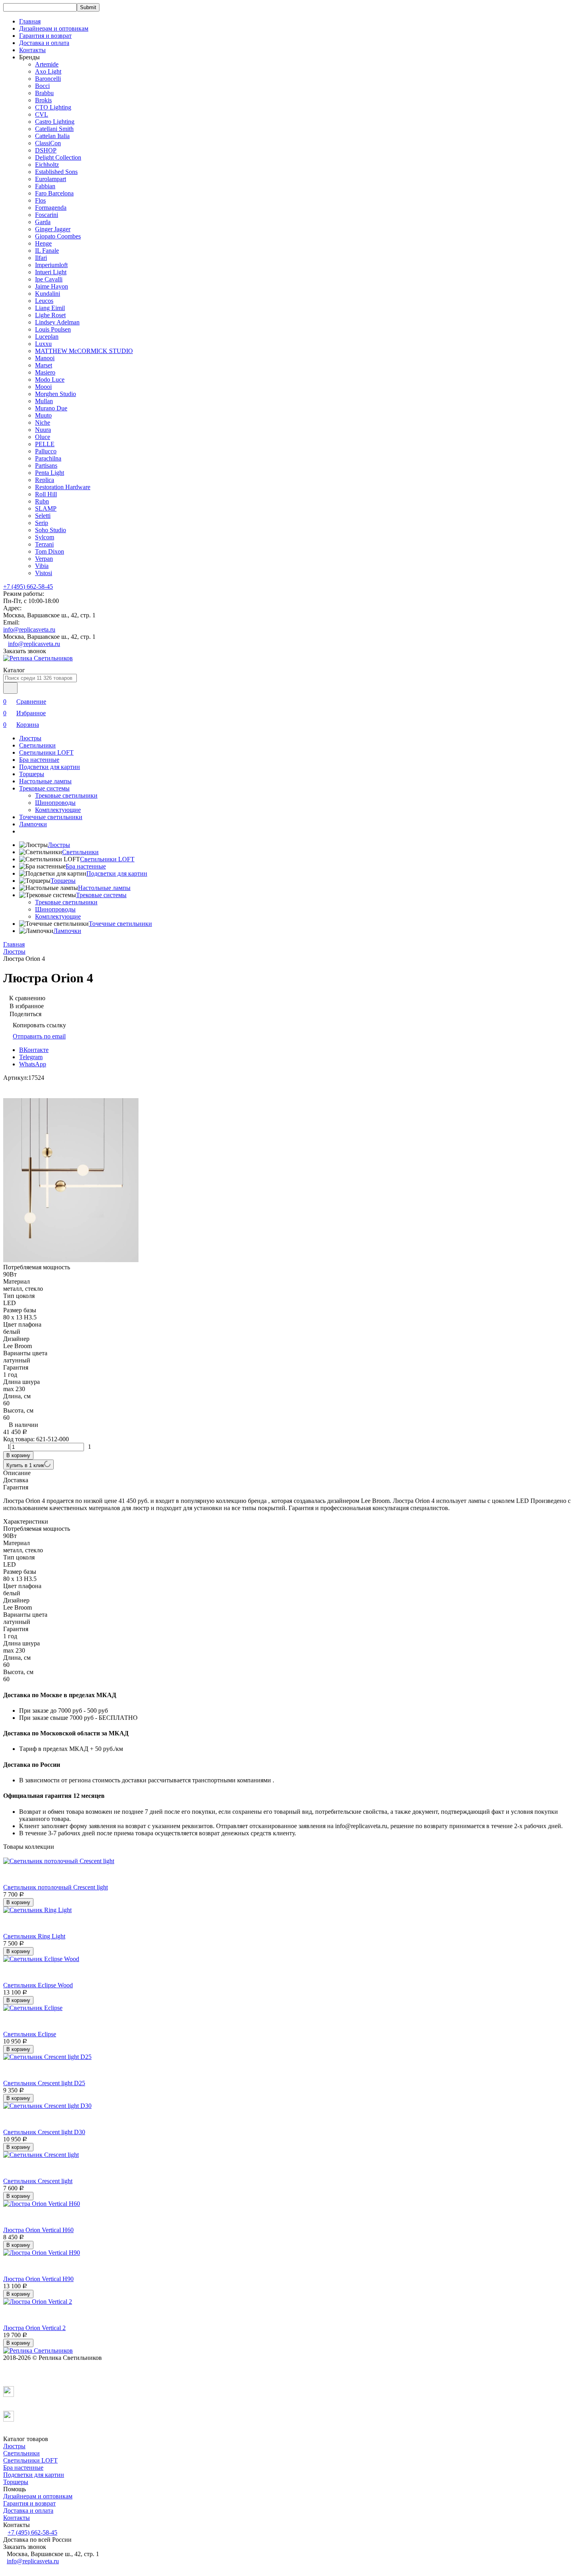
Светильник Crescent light (38, 2181)
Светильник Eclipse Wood (38, 1985)
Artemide (47, 64)
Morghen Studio (56, 394)
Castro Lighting (55, 122)
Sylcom (45, 537)
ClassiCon (48, 143)
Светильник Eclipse (30, 2034)
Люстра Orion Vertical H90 (38, 2279)
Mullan (44, 401)
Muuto (43, 415)
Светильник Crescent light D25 (44, 2083)
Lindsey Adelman (57, 322)
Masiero (45, 372)
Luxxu (43, 344)
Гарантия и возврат (45, 36)
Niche (43, 423)
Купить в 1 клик (25, 1465)
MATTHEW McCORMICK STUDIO (84, 351)
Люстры (30, 738)
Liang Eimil (50, 308)
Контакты (32, 50)
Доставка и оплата (44, 43)
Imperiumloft (51, 265)
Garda (43, 222)
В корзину (18, 1455)
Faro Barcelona (54, 193)
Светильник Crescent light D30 (44, 2132)
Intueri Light (51, 272)
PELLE (45, 444)
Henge (43, 243)
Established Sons (56, 172)
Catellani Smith (54, 129)
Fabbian (45, 186)
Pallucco (46, 451)
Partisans (46, 465)
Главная (30, 21)
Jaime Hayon (52, 286)
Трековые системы (44, 788)
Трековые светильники (66, 795)
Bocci (42, 86)
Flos (40, 200)
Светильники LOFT (46, 752)
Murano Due (51, 408)
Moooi (43, 387)
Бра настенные (39, 760)
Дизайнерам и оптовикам (54, 28)
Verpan (44, 559)
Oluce (43, 437)
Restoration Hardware (63, 487)
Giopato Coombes (58, 236)
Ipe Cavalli (49, 279)
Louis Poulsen (53, 329)
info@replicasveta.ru (29, 629)
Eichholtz (47, 165)
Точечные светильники (51, 817)
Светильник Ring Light (34, 1936)
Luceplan (47, 337)
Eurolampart (51, 179)
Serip (42, 523)
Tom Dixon (50, 551)
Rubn (42, 501)
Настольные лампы (45, 781)
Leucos (44, 301)
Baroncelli (48, 79)
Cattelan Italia (52, 136)
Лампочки (33, 824)
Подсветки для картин (50, 767)
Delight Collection (58, 157)
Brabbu (44, 93)
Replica (45, 480)
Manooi (45, 358)
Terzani (44, 544)
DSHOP (46, 150)
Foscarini (47, 215)
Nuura (43, 430)
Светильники (37, 745)
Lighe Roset (50, 315)
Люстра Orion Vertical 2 (34, 2328)
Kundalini (48, 294)
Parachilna (48, 458)
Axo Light (48, 71)
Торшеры (32, 774)
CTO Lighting (53, 107)
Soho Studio (51, 530)
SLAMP (46, 508)
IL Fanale (47, 251)
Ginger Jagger (53, 229)
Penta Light (50, 473)
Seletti (43, 516)
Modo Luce (50, 380)
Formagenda (51, 208)
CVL (42, 114)
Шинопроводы (55, 803)
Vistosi (44, 573)
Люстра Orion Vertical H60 (38, 2230)
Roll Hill (46, 494)
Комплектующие (58, 810)
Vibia (42, 566)
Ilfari (41, 258)
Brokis (43, 100)
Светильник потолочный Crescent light (56, 1887)
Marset (44, 365)
